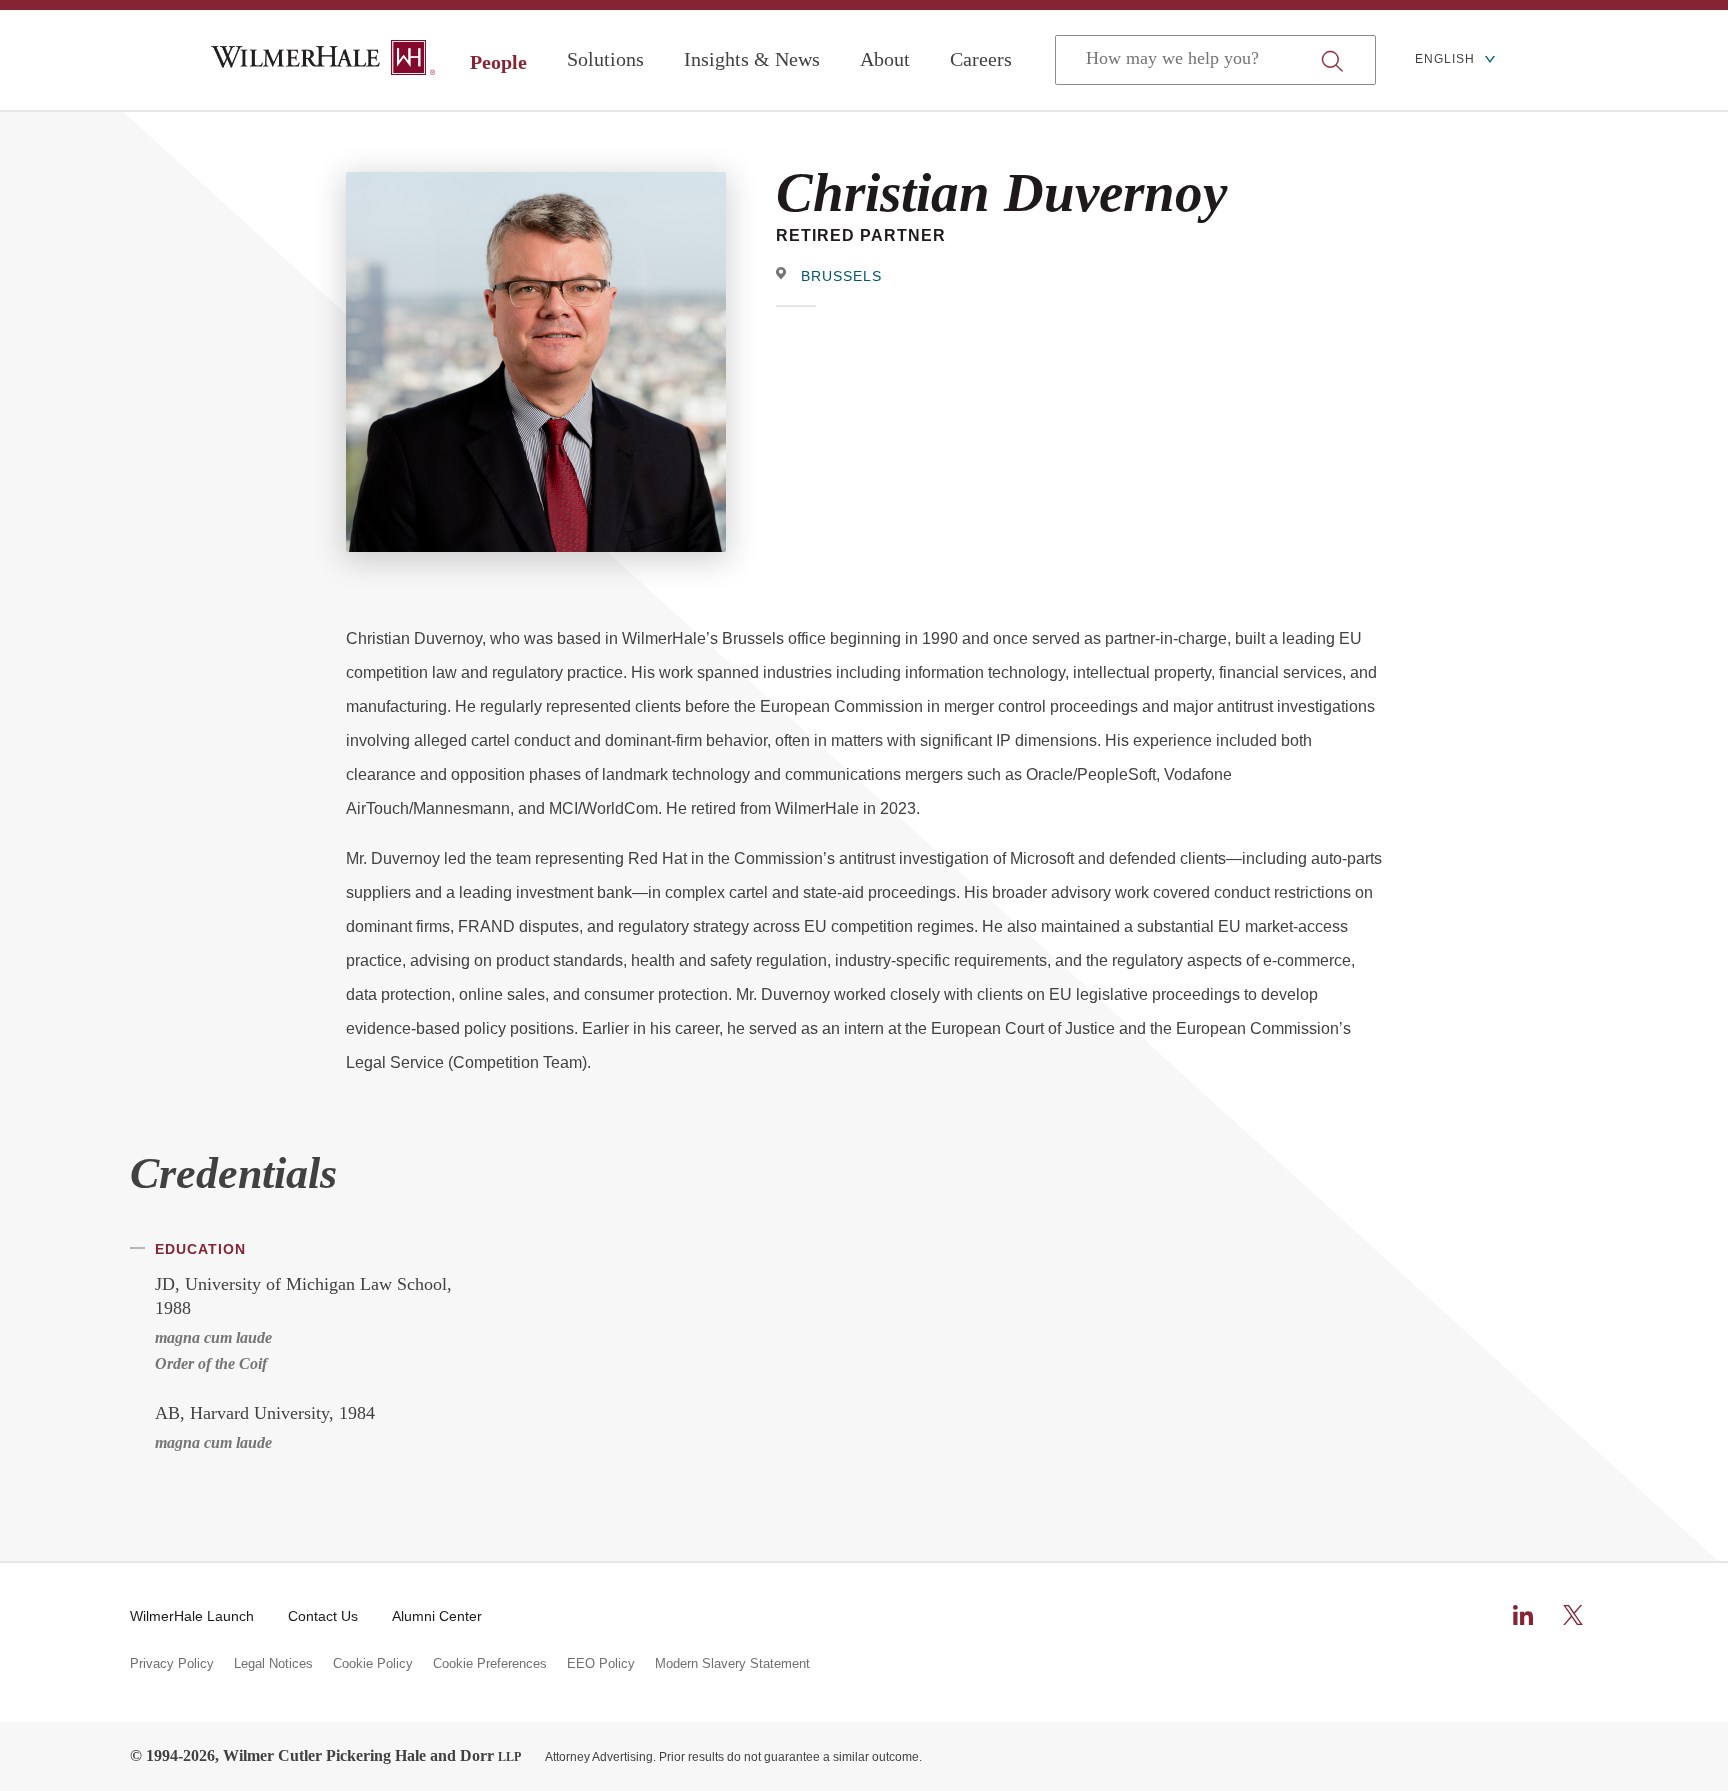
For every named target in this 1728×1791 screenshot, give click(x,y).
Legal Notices (273, 1664)
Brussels (841, 276)
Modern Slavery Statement (732, 1664)
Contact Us (323, 1616)
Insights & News (752, 59)
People (498, 62)
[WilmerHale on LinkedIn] (1523, 1615)
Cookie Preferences (490, 1664)
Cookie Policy (373, 1664)
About (885, 59)
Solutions (605, 59)
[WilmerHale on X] (1573, 1615)
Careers (981, 59)
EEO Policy (601, 1664)
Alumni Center (437, 1616)
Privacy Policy (172, 1664)
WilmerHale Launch (192, 1616)
